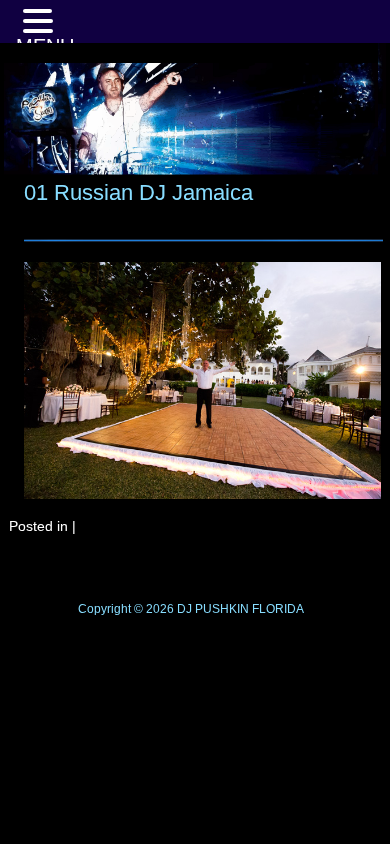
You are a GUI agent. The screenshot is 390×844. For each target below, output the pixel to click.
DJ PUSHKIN (211, 609)
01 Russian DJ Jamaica (138, 192)
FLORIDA (278, 609)
